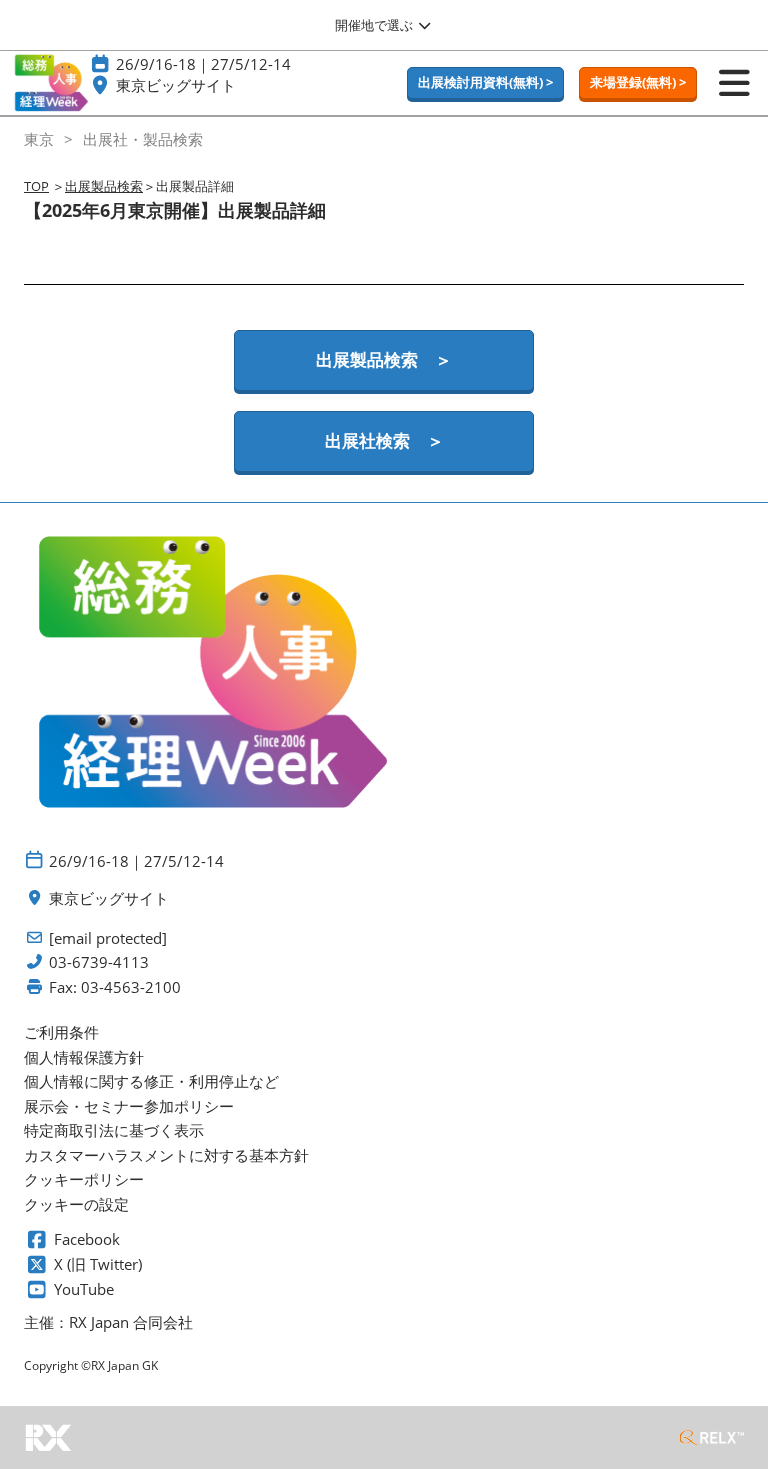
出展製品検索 (104, 186)
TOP (36, 186)
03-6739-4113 (99, 962)
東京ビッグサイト (176, 85)
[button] (485, 83)
